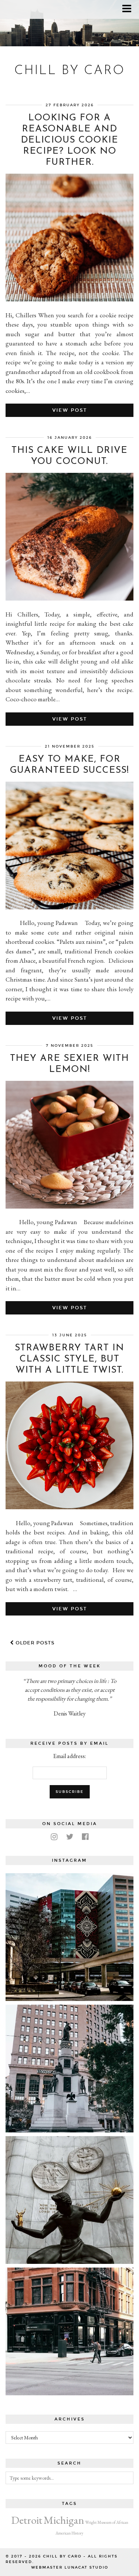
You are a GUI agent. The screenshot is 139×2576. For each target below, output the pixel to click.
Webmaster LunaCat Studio (70, 2567)
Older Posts (34, 1643)
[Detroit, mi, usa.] (69, 2069)
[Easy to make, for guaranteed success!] (69, 907)
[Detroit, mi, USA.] (69, 1937)
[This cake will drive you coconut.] (69, 598)
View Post (70, 410)
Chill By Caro (70, 71)
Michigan (64, 2520)
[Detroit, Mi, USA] (69, 2200)
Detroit (27, 2520)
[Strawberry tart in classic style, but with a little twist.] (69, 1507)
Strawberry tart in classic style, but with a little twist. (69, 1359)
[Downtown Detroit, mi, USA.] (69, 2331)
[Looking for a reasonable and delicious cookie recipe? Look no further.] (69, 299)
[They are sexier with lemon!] (69, 1206)
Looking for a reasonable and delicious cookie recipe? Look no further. (69, 140)
